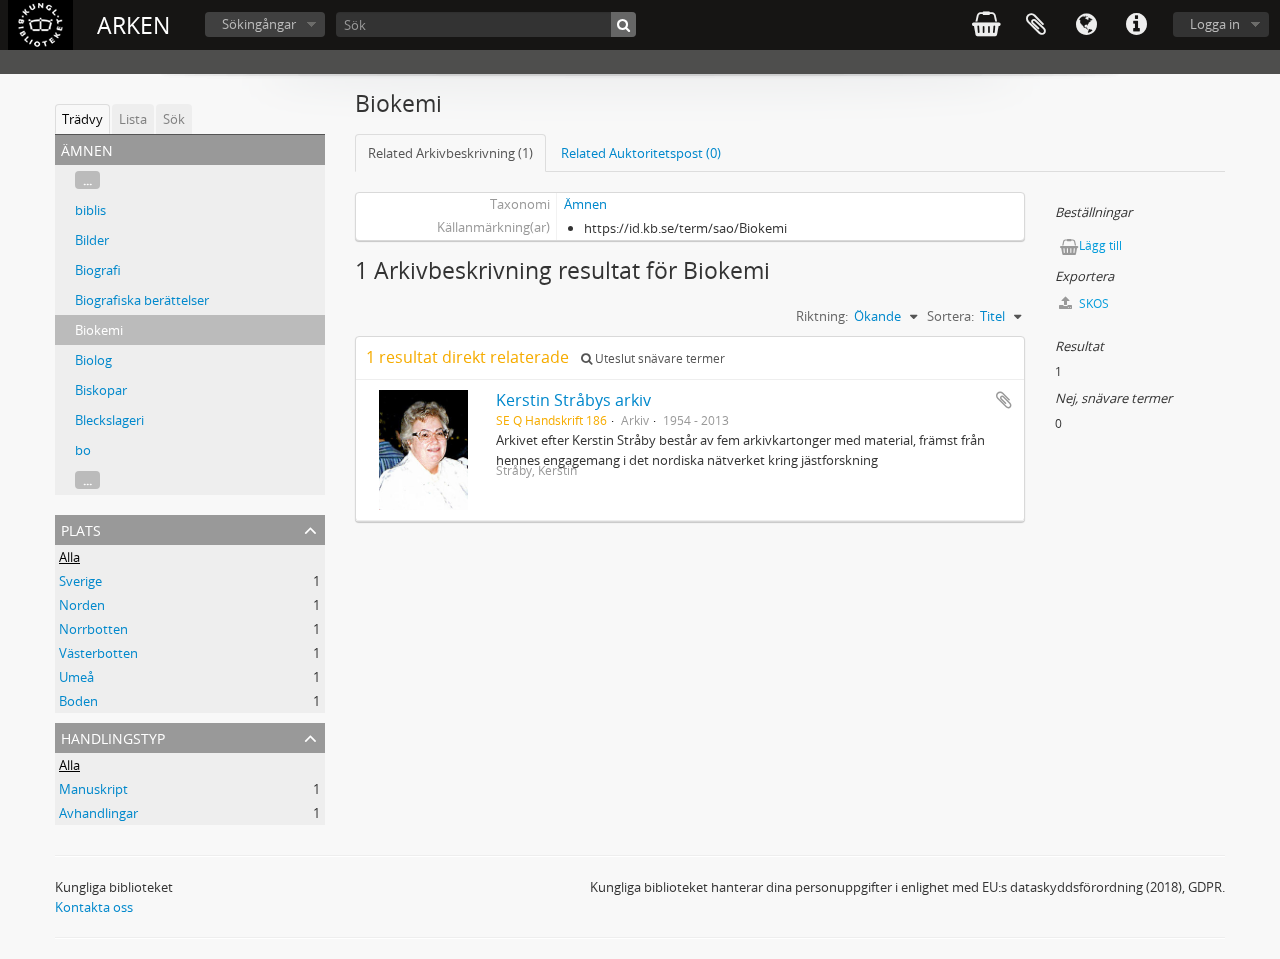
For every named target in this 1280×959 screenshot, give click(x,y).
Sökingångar (259, 24)
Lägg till (1100, 245)
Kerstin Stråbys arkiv (573, 400)
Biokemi (99, 330)
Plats (81, 528)
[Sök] (623, 24)
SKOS (1092, 303)
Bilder (92, 240)
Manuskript (93, 789)
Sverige (80, 581)
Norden (82, 605)
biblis (90, 210)
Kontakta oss (94, 907)
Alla (69, 557)
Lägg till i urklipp (1004, 400)
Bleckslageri (109, 420)
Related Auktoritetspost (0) (641, 153)
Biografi (98, 270)
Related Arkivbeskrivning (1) (450, 153)
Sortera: (950, 316)
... (87, 180)
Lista (133, 119)
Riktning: (822, 316)
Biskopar (101, 390)
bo (83, 450)
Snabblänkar (1136, 25)
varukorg (986, 25)
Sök (174, 119)
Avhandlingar (98, 813)
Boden (78, 701)
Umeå (76, 677)
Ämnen (585, 204)
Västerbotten (98, 653)
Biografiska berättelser (142, 300)
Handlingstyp (113, 736)
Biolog (93, 360)
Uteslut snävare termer (658, 358)
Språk (1086, 25)
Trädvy (82, 119)
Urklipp (1036, 25)
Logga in (1215, 24)
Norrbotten (93, 629)
